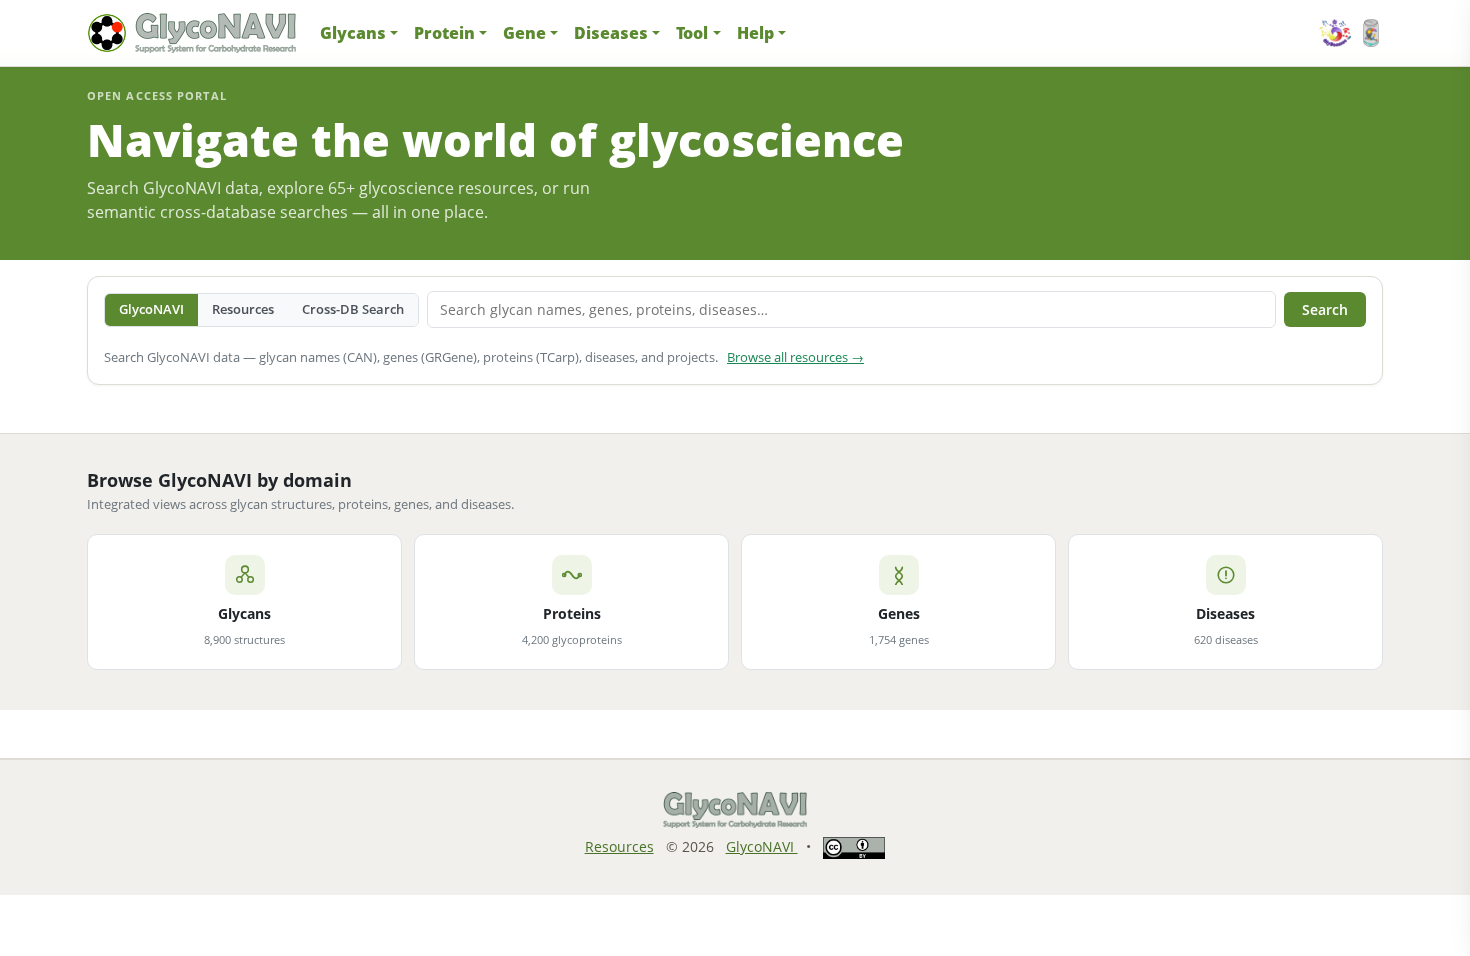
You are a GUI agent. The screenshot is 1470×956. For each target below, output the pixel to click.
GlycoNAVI (151, 309)
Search (1325, 309)
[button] (359, 33)
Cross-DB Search (353, 309)
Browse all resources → (795, 357)
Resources (243, 309)
